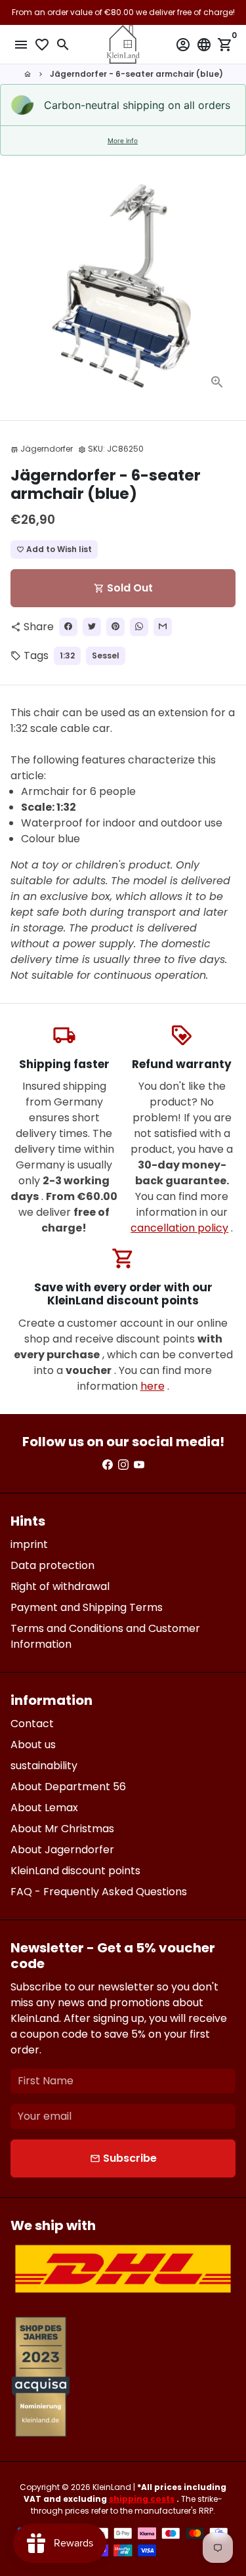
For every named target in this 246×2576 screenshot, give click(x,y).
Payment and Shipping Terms (87, 1607)
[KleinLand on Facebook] (108, 1465)
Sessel (106, 655)
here (153, 1386)
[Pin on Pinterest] (115, 627)
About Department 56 (68, 1787)
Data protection (52, 1565)
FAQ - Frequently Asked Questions (99, 1892)
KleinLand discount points (75, 1871)
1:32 (67, 655)
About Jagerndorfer (62, 1850)
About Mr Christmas (62, 1829)
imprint (29, 1544)
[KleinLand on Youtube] (139, 1465)
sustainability (44, 1766)
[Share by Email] (163, 627)
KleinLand (112, 2487)
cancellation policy (179, 1228)
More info (123, 140)
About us (33, 1745)
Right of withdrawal (60, 1586)
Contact (32, 1724)
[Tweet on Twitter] (92, 627)
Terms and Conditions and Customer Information (105, 1636)
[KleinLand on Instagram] (123, 1465)
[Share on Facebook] (68, 627)
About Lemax (44, 1808)
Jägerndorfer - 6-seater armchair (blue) (136, 74)
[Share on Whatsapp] (139, 627)
